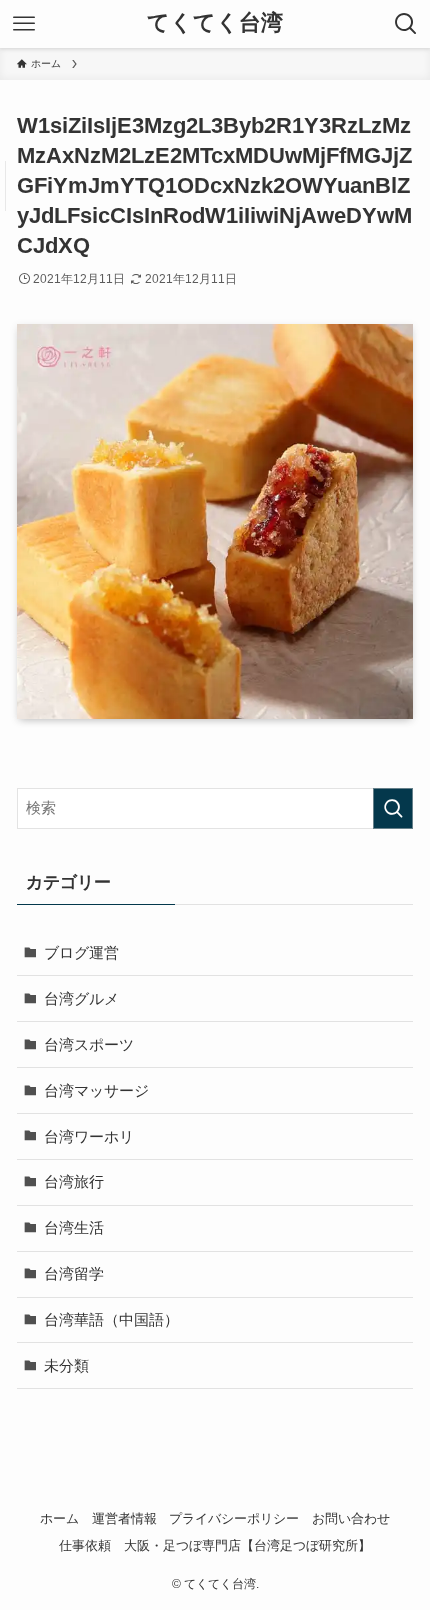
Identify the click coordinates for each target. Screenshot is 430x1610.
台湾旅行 (74, 1181)
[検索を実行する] (393, 808)
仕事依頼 (85, 1545)
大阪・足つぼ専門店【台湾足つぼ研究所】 (247, 1545)
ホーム (59, 1518)
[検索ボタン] (406, 24)
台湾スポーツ (89, 1044)
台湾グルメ (81, 998)
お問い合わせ (351, 1518)
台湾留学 (74, 1273)
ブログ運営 (81, 952)
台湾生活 (74, 1227)
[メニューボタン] (24, 24)
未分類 (66, 1365)
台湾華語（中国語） (111, 1319)
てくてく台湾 (215, 24)
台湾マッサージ (96, 1090)
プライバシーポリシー (234, 1518)
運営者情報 (124, 1518)
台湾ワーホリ (89, 1136)
